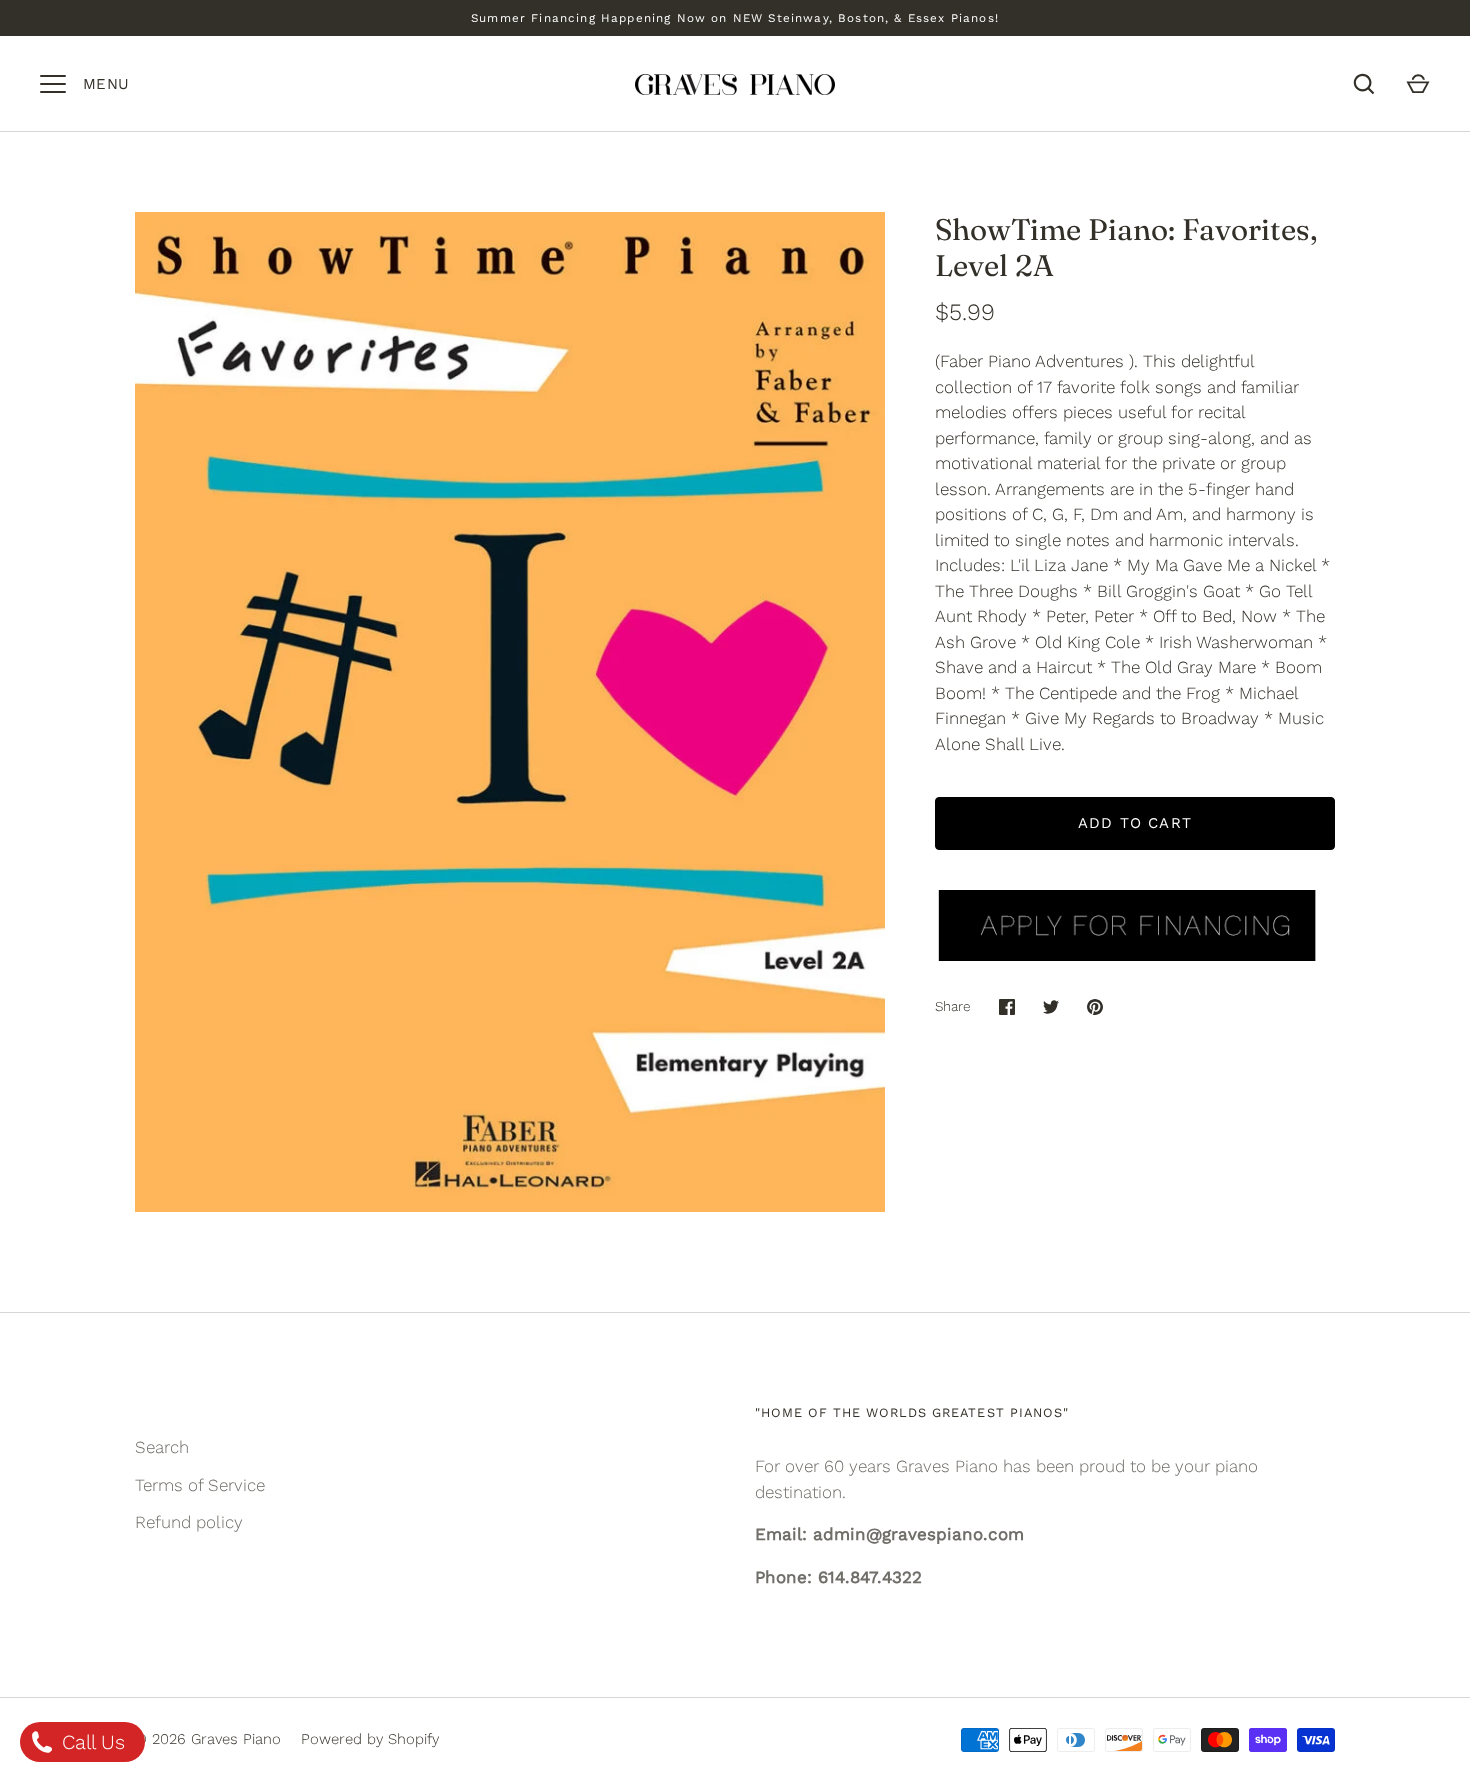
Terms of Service (200, 1485)
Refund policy (189, 1522)
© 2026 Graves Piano (208, 1739)
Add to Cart (1135, 823)
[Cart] (1418, 84)
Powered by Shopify (370, 1739)
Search (162, 1447)
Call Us (90, 1742)
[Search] (1364, 84)
